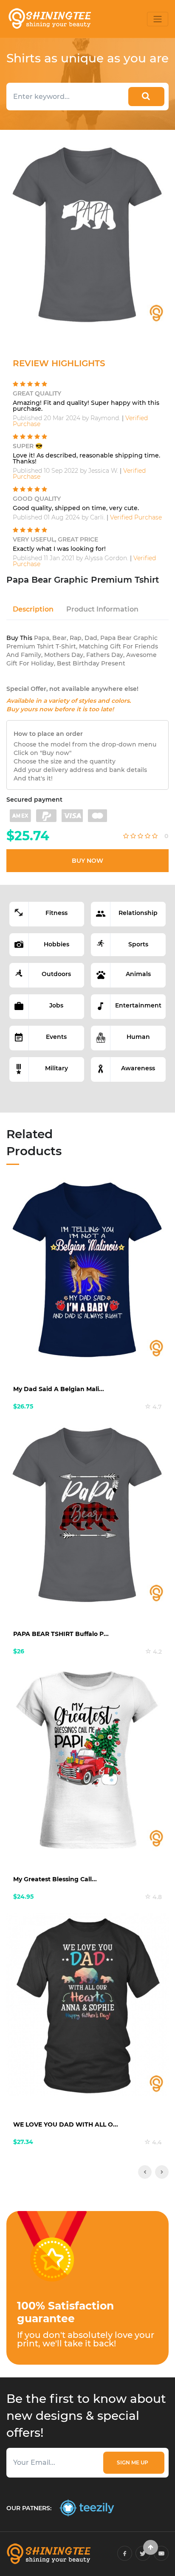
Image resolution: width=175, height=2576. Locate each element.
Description (33, 609)
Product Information (102, 609)
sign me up (134, 2462)
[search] (146, 97)
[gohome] (151, 2547)
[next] (162, 2172)
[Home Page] (49, 19)
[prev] (145, 2172)
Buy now (87, 861)
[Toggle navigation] (158, 19)
